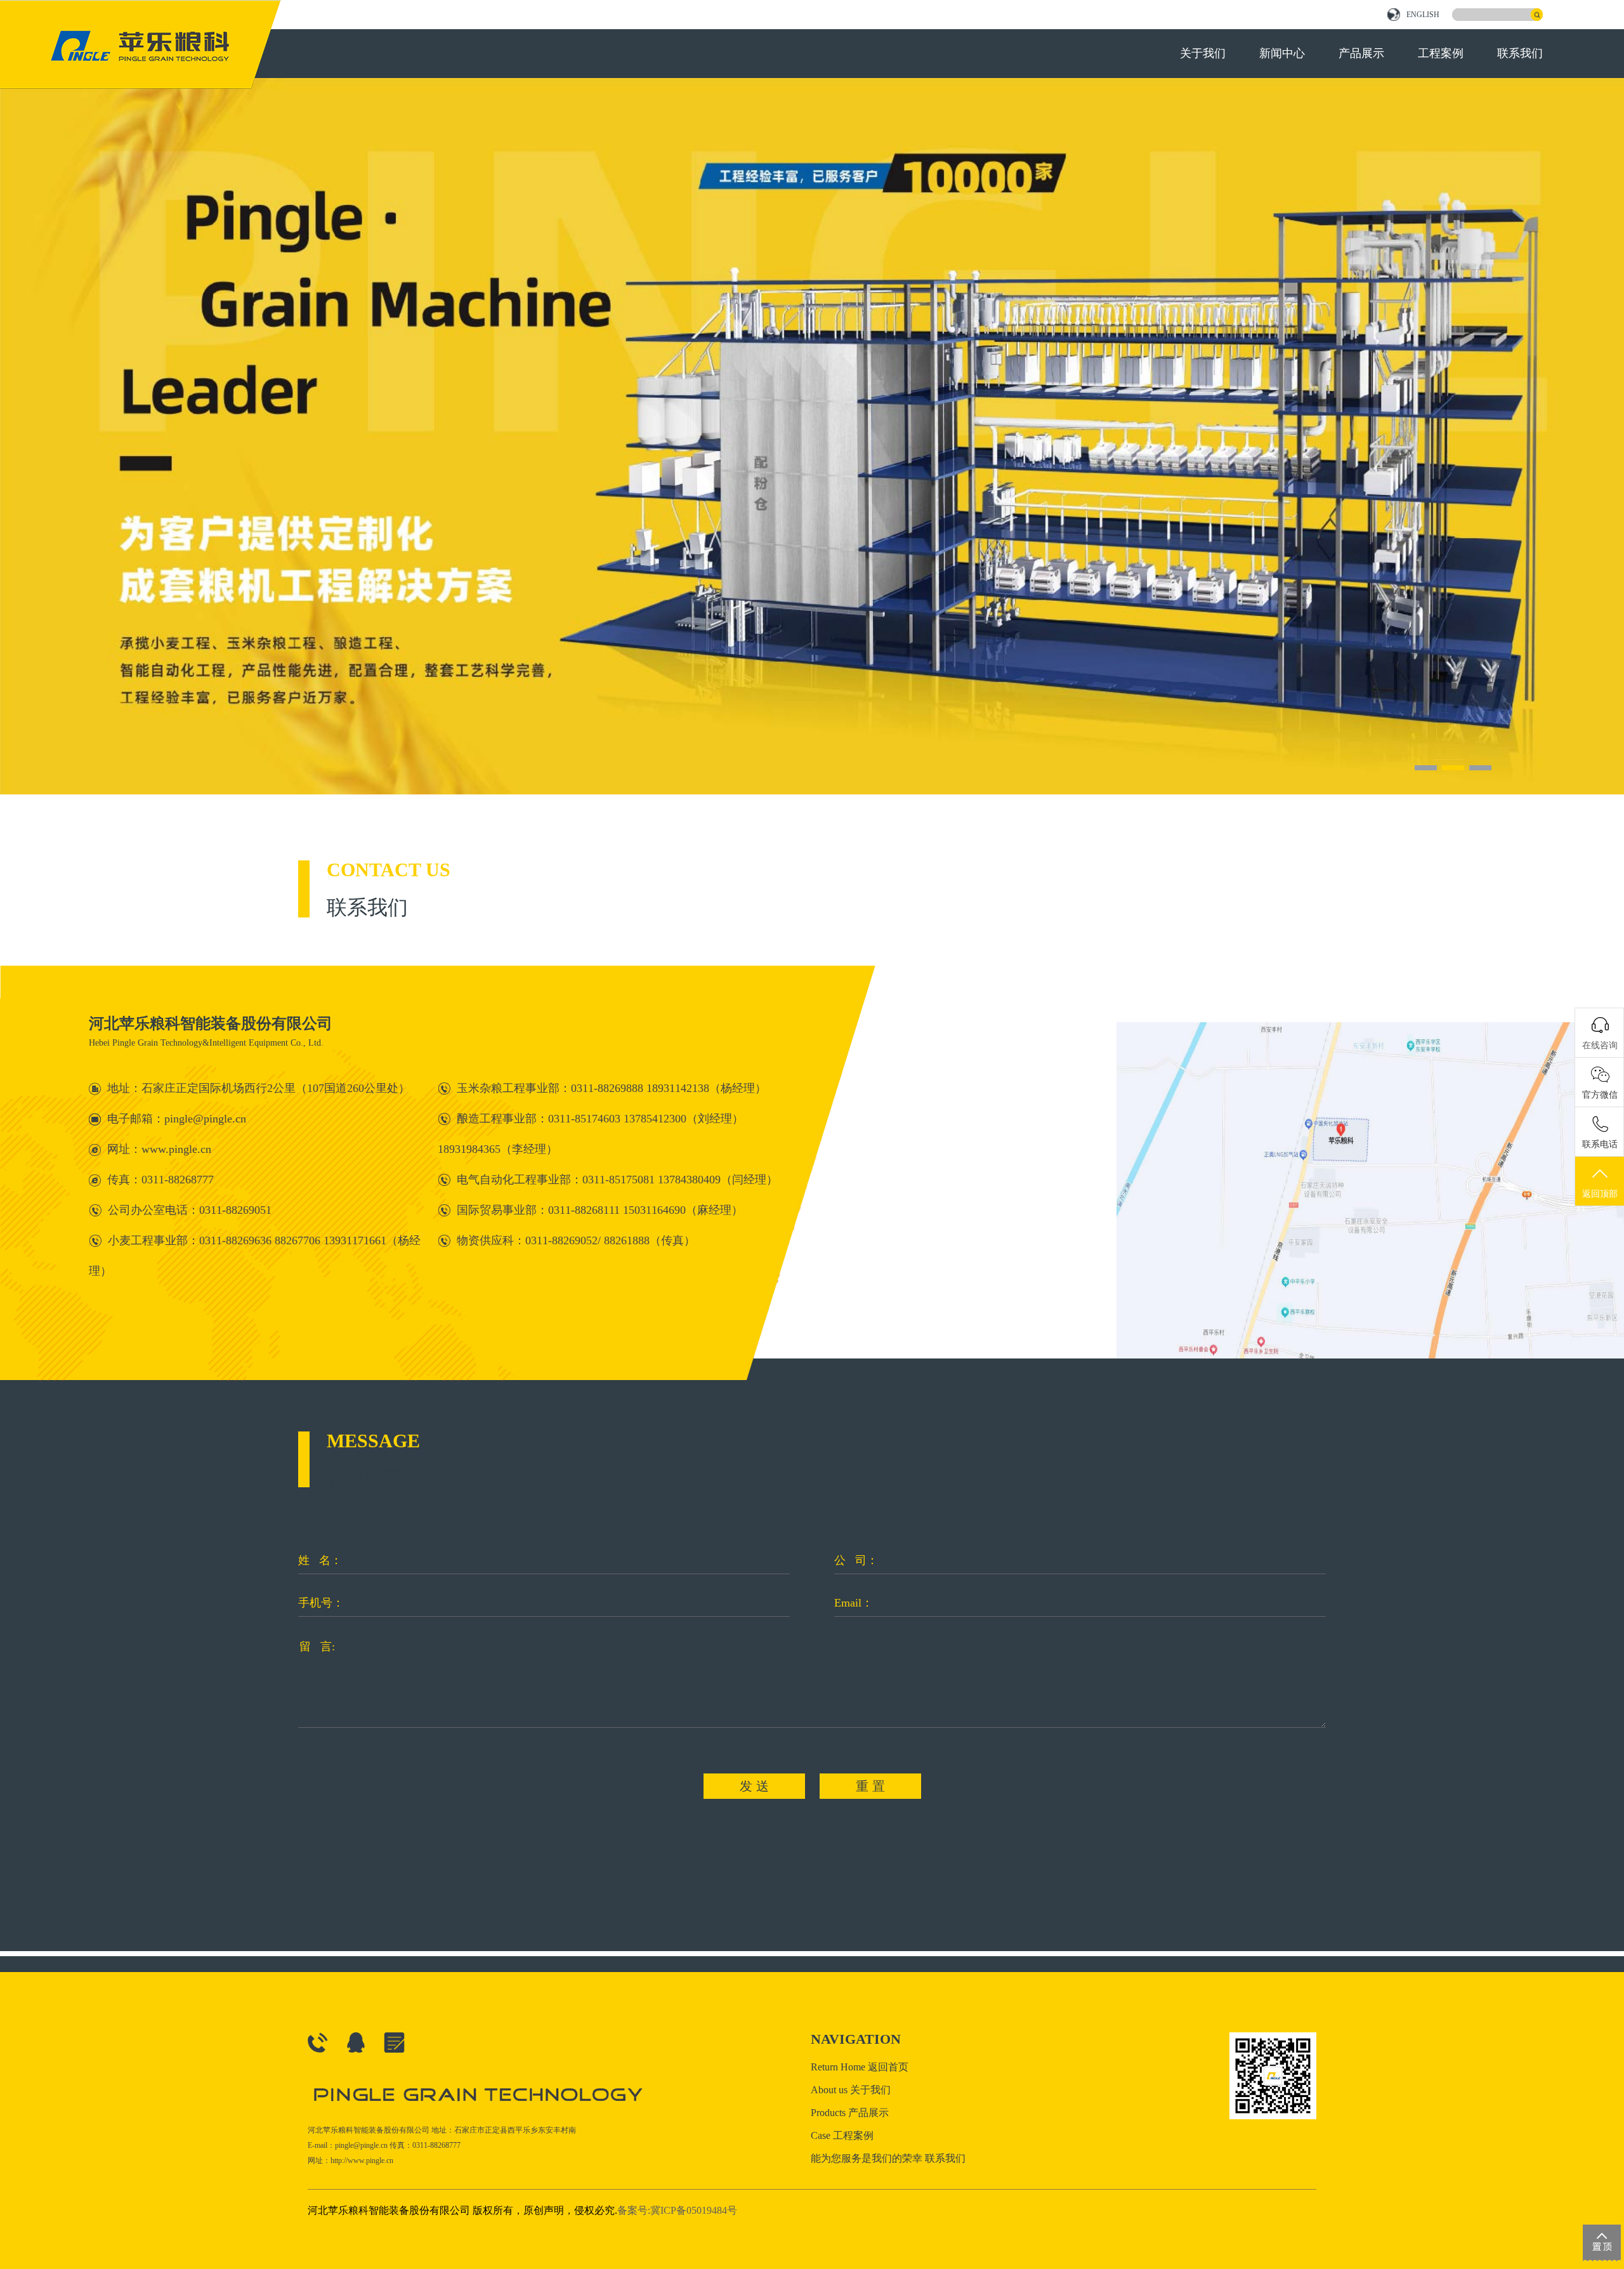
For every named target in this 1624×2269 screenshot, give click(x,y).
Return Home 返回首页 (860, 2067)
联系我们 (1520, 53)
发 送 (754, 1786)
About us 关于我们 (851, 2090)
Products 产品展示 (850, 2113)
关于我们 (1203, 53)
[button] (1426, 768)
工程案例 (1441, 53)
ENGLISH (1423, 15)
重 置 (870, 1786)
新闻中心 (1282, 53)
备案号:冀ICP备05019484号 (677, 2210)
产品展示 (1361, 53)
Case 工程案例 (842, 2135)
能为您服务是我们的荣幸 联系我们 (888, 2158)
